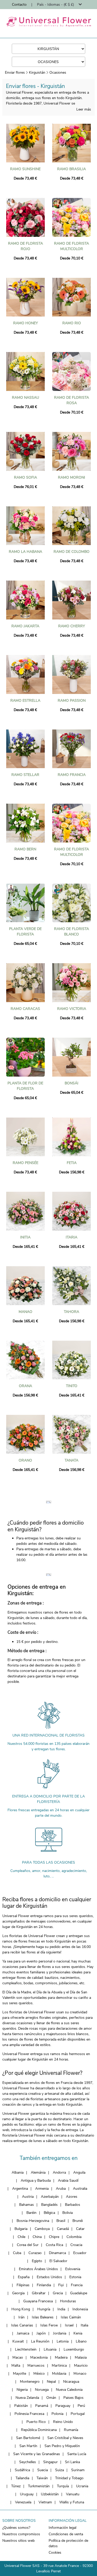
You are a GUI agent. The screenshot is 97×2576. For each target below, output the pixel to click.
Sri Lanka (72, 2462)
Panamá (42, 2406)
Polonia (57, 2414)
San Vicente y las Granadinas (37, 2454)
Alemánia (38, 2172)
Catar (80, 2229)
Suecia (43, 2470)
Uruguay (27, 2494)
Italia (84, 2325)
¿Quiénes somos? (16, 2528)
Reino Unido (63, 2422)
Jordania (60, 2333)
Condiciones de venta (66, 2534)
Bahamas (27, 2205)
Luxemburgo (74, 2349)
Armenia (42, 2189)
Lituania (50, 2349)
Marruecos (36, 2365)
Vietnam (45, 2502)
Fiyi (61, 2285)
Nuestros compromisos (21, 2534)
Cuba (17, 2253)
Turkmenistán (39, 2486)
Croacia (76, 2245)
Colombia (74, 2237)
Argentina (20, 2189)
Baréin (31, 2213)
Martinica (59, 2365)
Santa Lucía (77, 2454)
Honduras (68, 2301)
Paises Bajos (73, 2398)
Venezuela (23, 2502)
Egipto (37, 2261)
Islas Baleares (43, 2317)
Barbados (73, 2205)
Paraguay (63, 2406)
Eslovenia (73, 2269)
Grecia (58, 2293)
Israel (69, 2325)
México (39, 2374)
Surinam (78, 2470)
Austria (28, 2197)
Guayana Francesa (38, 2301)
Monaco (80, 2374)
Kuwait (18, 2341)
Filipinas (23, 2285)
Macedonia (39, 2357)
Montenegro (30, 2382)
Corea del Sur (28, 2245)
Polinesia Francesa (29, 2414)
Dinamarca (57, 2253)
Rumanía (71, 2430)
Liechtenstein (26, 2349)
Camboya (42, 2229)
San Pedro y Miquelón (62, 2446)
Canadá (63, 2229)
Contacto (19, 5)
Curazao (35, 2253)
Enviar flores (15, 73)
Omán (51, 2398)
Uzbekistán (50, 2494)
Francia (77, 2285)
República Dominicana (39, 2430)
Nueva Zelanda (27, 2398)
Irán (21, 2317)
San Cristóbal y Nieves (65, 2438)
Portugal (78, 2414)
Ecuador (80, 2253)
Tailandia (22, 2478)
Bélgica (49, 2213)
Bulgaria (21, 2229)
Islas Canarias (22, 2325)
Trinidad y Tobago (69, 2478)
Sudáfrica (22, 2470)
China (37, 2237)
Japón (41, 2333)
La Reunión (40, 2341)
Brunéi (78, 2221)
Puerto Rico (36, 2422)
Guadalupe (79, 2293)
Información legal (62, 2528)
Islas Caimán (71, 2317)
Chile (21, 2237)
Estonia (75, 2277)
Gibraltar (39, 2293)
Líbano (81, 2341)
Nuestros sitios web (18, 2541)
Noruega (42, 2390)
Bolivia (68, 2213)
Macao (18, 2357)
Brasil (61, 2221)
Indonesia (80, 2309)
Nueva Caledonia (69, 2390)
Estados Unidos (49, 2277)
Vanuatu (73, 2494)
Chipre (54, 2237)
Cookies (55, 2553)
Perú (81, 2406)
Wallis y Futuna (72, 2502)
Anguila (79, 2172)
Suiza (59, 2470)
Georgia (18, 2293)
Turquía (63, 2486)
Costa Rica (54, 2245)
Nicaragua (71, 2382)
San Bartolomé (28, 2438)
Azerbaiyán (50, 2197)
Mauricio (81, 2365)
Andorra (59, 2172)
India (61, 2309)
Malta (16, 2365)
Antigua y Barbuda (36, 2181)
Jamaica (23, 2333)
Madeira (61, 2357)
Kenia (78, 2333)
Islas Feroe (49, 2325)
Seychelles (28, 2462)
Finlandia (44, 2285)
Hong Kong (21, 2309)
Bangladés (49, 2205)
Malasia (81, 2357)
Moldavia (59, 2374)
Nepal (51, 2382)
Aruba (61, 2189)
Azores (72, 2197)
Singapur (50, 2462)
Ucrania (82, 2486)
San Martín (28, 2446)
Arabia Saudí (68, 2181)
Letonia (63, 2341)
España (24, 2277)
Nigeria (22, 2390)
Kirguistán (37, 73)
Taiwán (42, 2478)
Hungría (44, 2309)
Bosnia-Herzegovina (33, 2221)
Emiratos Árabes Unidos (38, 2269)
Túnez (16, 2486)
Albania (18, 2172)
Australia (80, 2189)
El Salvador (58, 2261)
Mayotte (20, 2374)
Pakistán (21, 2406)
